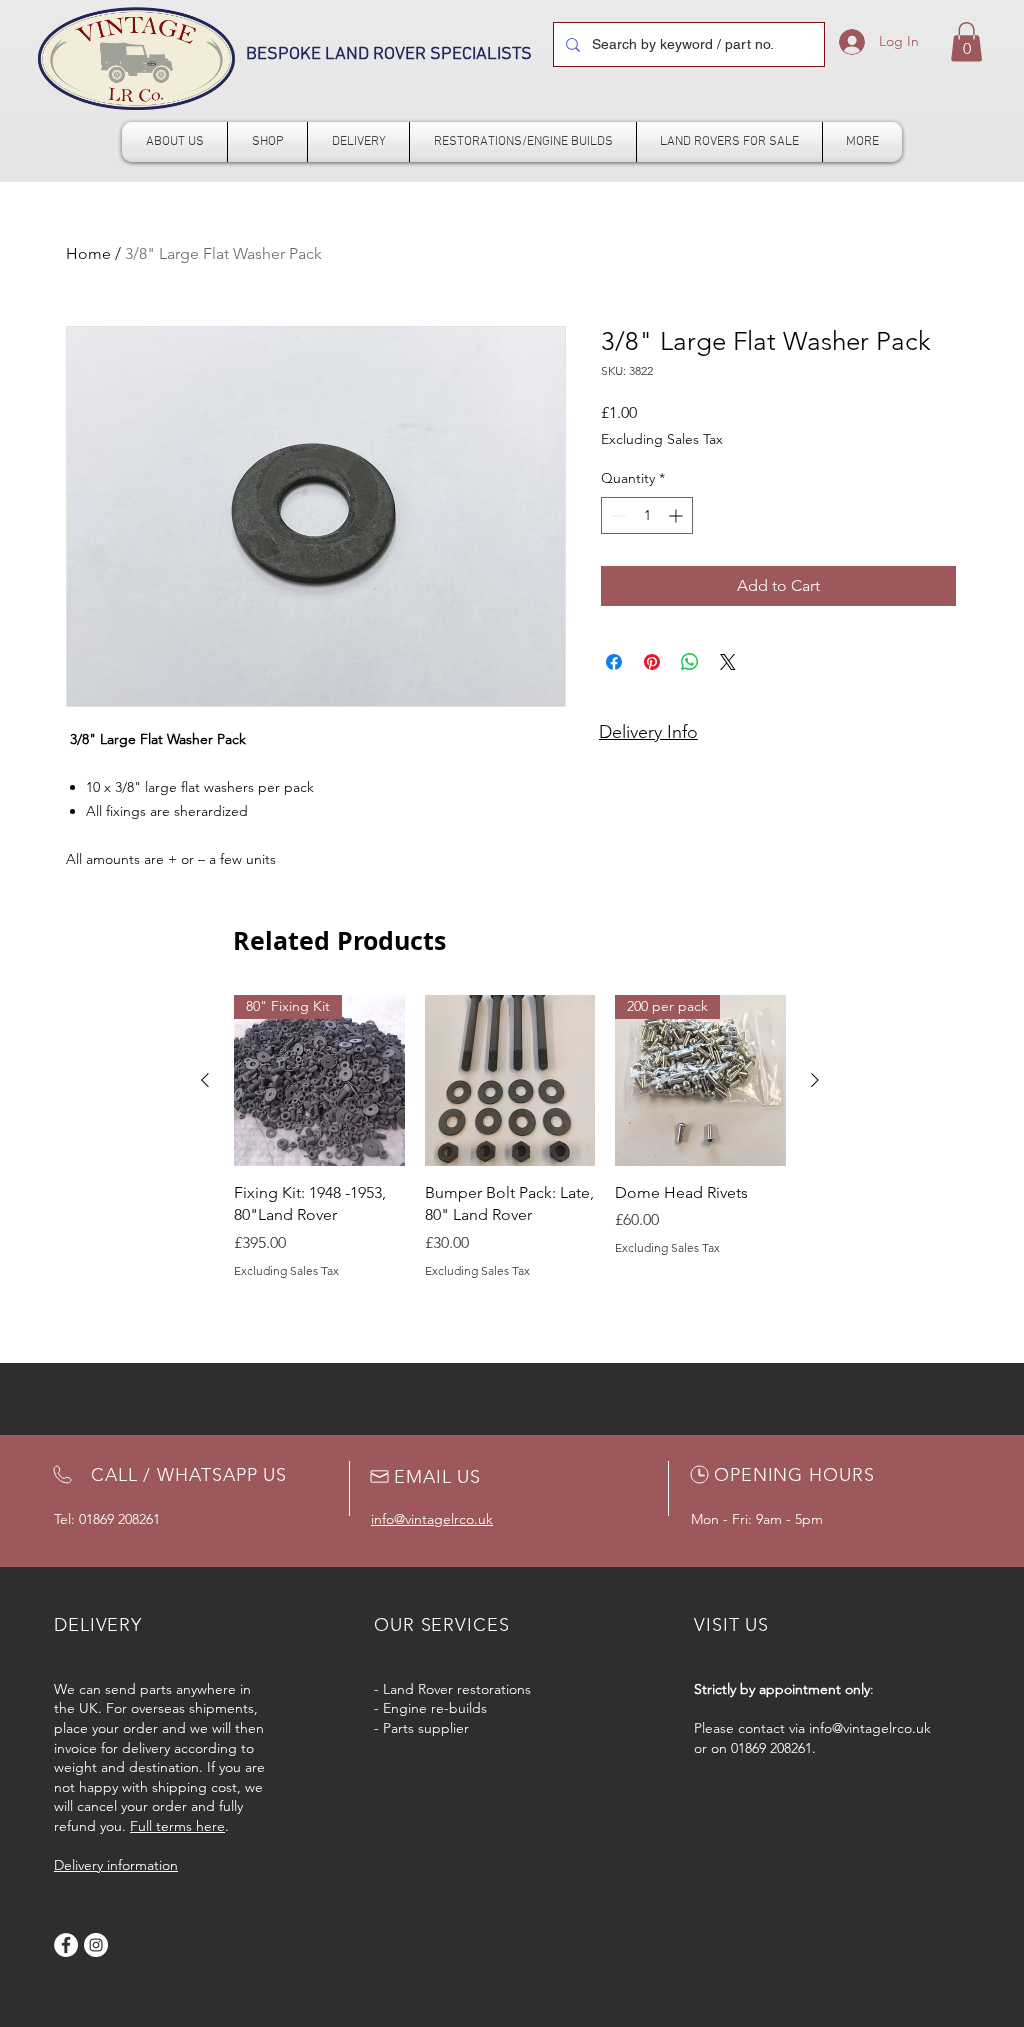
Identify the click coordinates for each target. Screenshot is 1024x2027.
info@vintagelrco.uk (870, 1728)
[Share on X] (728, 662)
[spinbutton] (647, 515)
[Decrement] (616, 515)
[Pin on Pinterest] (652, 662)
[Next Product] (815, 1080)
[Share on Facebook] (614, 662)
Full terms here (177, 1826)
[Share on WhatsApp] (690, 662)
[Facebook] (66, 1945)
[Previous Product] (205, 1080)
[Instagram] (96, 1945)
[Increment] (677, 515)
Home (88, 253)
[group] (510, 1137)
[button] (966, 41)
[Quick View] (510, 1080)
